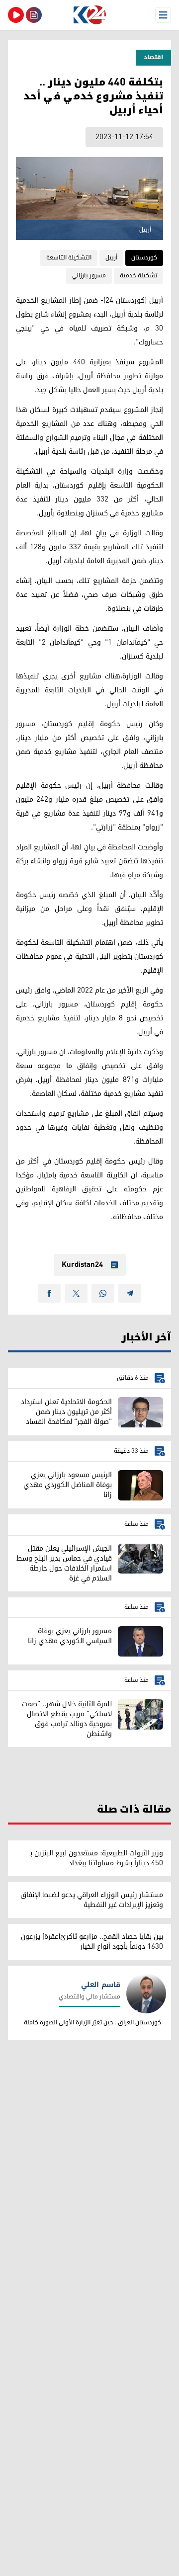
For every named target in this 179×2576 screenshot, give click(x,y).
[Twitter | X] (76, 1293)
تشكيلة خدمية (138, 276)
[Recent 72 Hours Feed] (34, 15)
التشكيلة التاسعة (69, 258)
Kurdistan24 (82, 1265)
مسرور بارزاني (89, 276)
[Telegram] (130, 1293)
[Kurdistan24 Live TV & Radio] (16, 15)
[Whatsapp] (103, 1293)
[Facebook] (49, 1293)
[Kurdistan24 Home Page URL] (89, 15)
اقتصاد (153, 57)
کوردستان (144, 258)
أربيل (111, 258)
